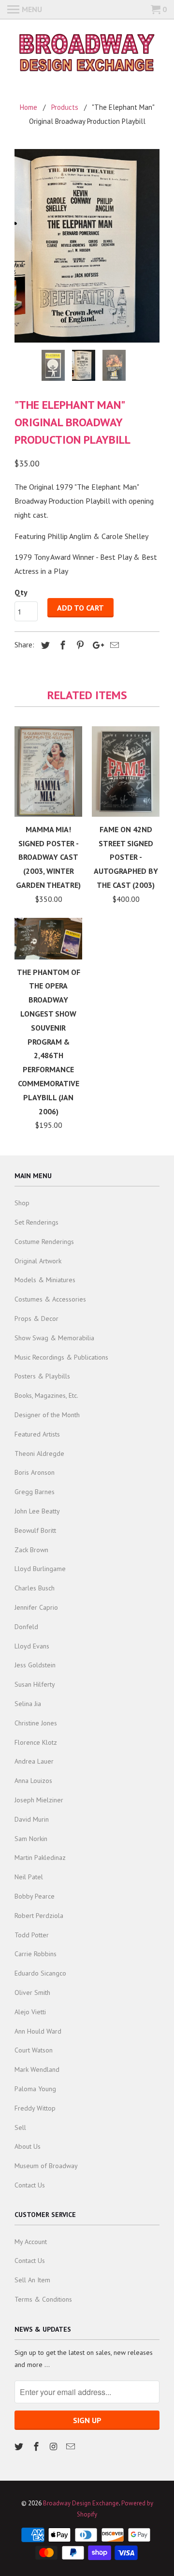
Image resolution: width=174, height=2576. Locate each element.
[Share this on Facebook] (61, 645)
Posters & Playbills (42, 1376)
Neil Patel (29, 1877)
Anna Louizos (33, 1781)
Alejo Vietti (30, 2012)
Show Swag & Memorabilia (54, 1338)
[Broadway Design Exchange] (87, 54)
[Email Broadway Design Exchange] (72, 2447)
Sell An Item (32, 2280)
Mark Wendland (37, 2069)
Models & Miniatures (45, 1280)
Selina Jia (28, 1704)
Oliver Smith (32, 1992)
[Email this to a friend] (113, 645)
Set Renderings (36, 1222)
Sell (20, 2127)
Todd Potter (32, 1935)
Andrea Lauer (34, 1761)
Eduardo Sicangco (40, 1973)
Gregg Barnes (35, 1492)
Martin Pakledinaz (40, 1857)
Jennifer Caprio (36, 1607)
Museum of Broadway (46, 2166)
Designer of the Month (47, 1415)
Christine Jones (36, 1723)
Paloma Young (35, 2089)
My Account (31, 2242)
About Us (28, 2146)
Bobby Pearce (35, 1896)
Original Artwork (38, 1261)
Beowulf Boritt (35, 1530)
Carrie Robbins (36, 1954)
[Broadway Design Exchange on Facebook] (37, 2447)
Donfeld (26, 1627)
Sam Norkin (31, 1839)
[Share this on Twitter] (44, 645)
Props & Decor (36, 1318)
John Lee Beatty (37, 1511)
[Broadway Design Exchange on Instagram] (55, 2447)
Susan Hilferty (35, 1684)
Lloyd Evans (32, 1646)
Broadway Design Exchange (81, 2503)
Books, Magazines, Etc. (46, 1395)
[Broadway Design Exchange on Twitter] (20, 2447)
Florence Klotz (36, 1742)
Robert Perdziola (39, 1916)
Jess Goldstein (35, 1665)
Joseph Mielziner (39, 1800)
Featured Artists (37, 1434)
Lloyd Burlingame (40, 1569)
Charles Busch (35, 1588)
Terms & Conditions (43, 2299)
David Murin (32, 1819)
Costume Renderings (44, 1242)
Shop (22, 1203)
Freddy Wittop (35, 2108)
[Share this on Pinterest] (79, 645)
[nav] (25, 10)
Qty (21, 592)
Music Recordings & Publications (61, 1357)
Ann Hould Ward (38, 2031)
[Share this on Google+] (96, 645)
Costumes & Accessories (50, 1299)
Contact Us (30, 2185)
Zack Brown (31, 1550)
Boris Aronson (35, 1472)
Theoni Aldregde (39, 1453)
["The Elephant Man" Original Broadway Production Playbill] (87, 246)
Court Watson (34, 2050)
